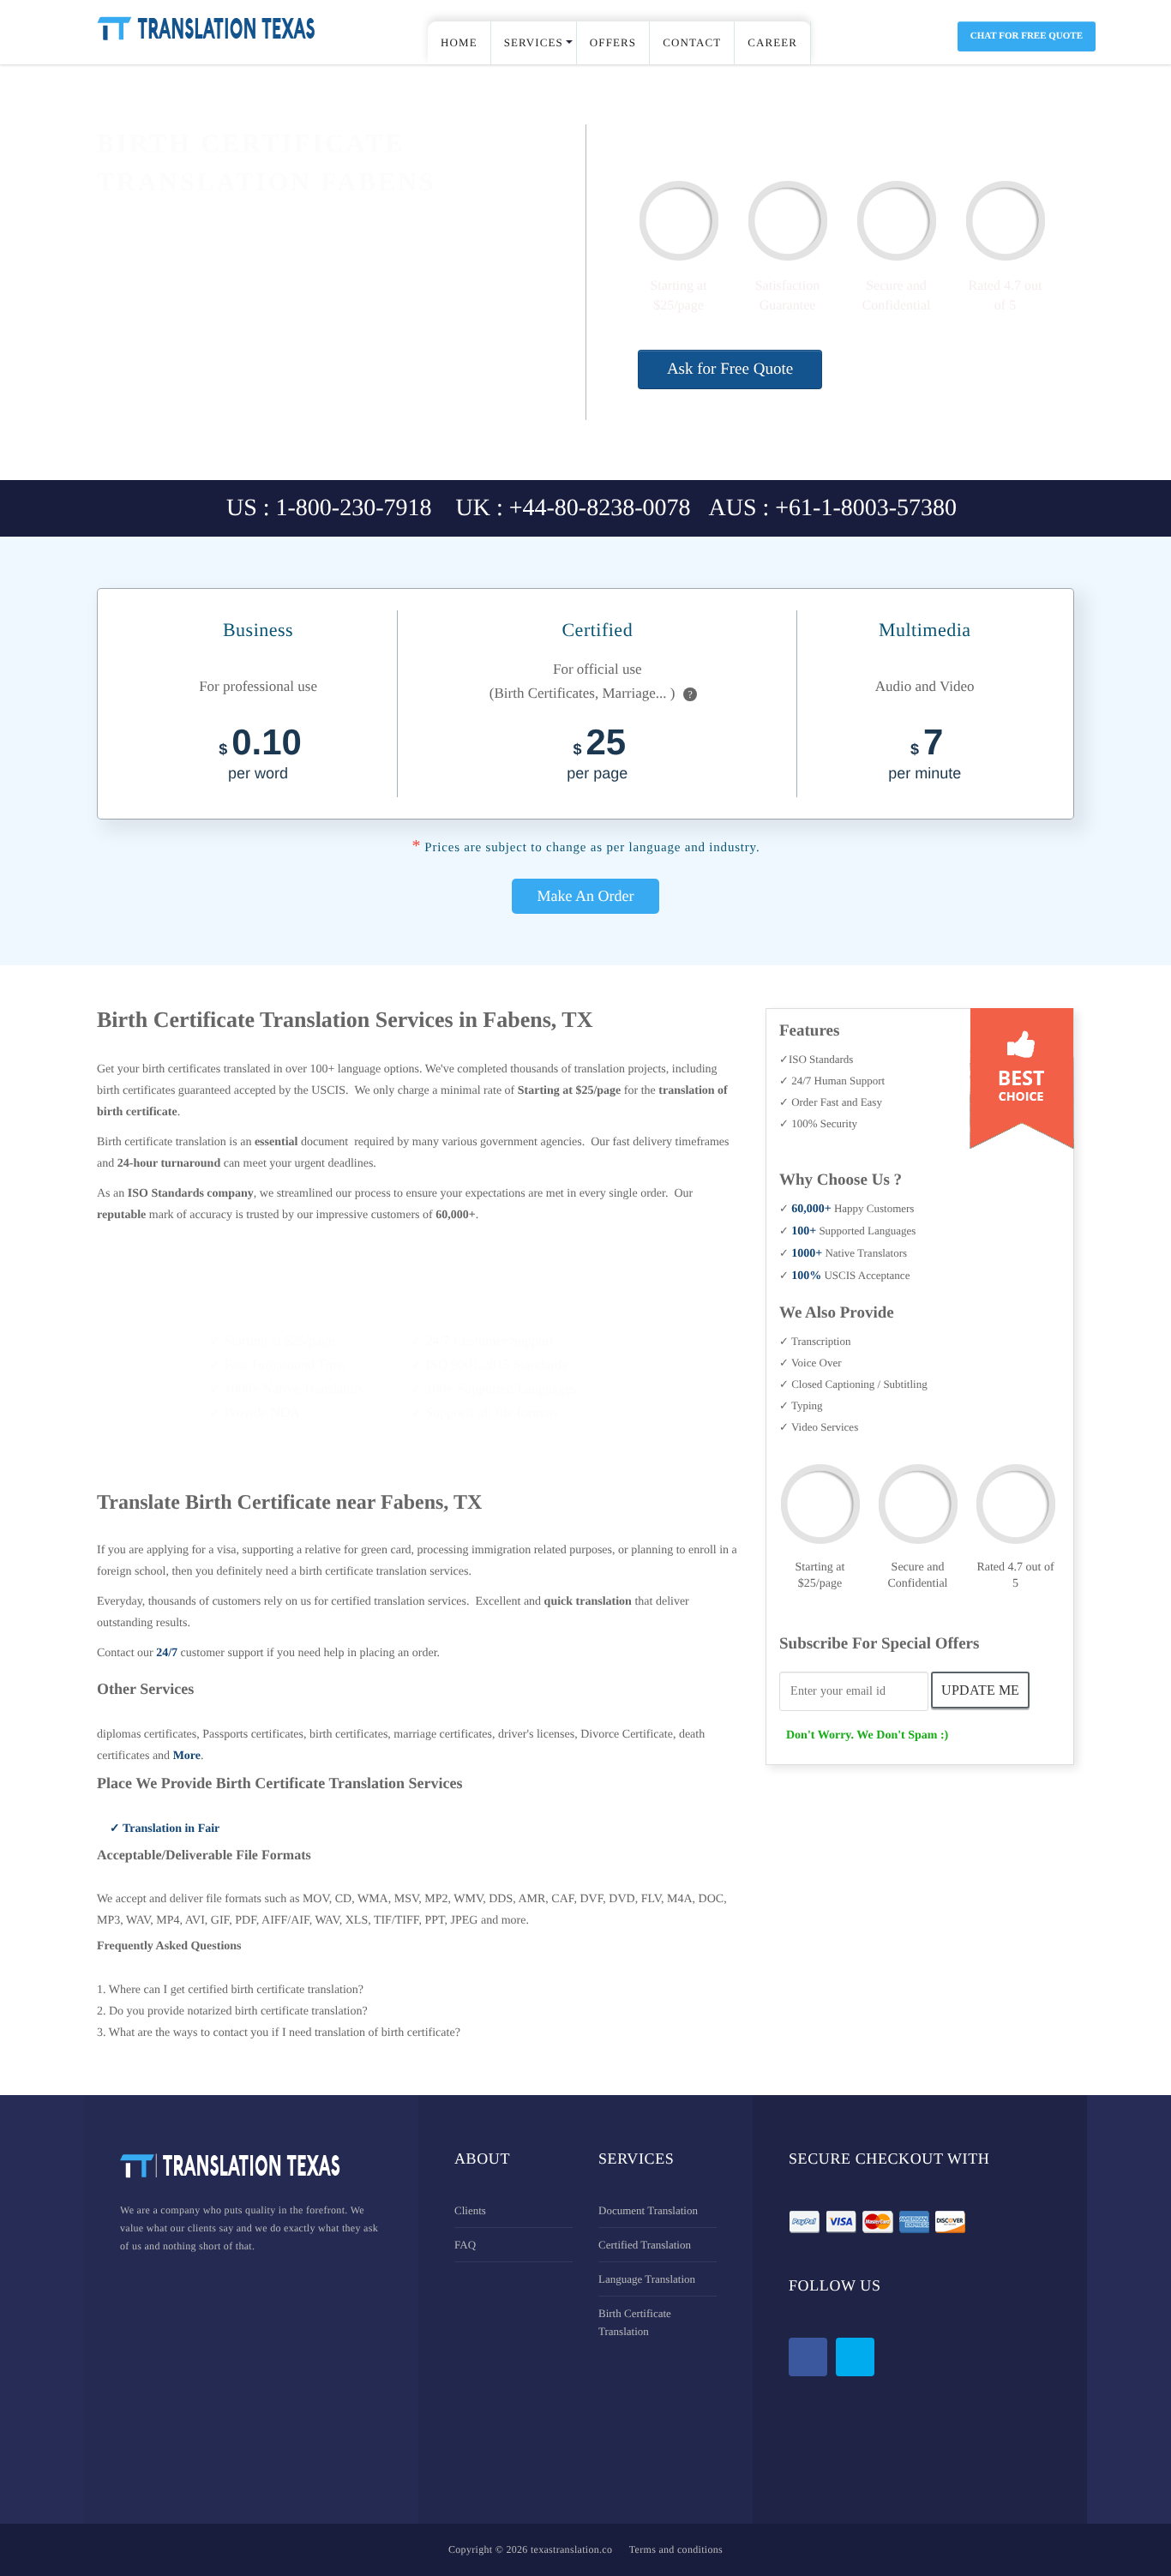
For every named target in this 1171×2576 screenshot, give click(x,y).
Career (772, 42)
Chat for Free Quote (1027, 36)
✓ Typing (801, 1405)
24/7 (167, 1653)
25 (597, 756)
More (187, 1756)
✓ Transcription (815, 1341)
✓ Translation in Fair (165, 1829)
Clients (470, 2210)
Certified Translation (645, 2245)
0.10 (260, 756)
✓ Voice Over (811, 1363)
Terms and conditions (676, 2549)
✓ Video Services (819, 1427)
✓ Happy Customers (847, 1208)
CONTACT (692, 42)
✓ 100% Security (818, 1123)
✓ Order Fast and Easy (831, 1102)
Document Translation (648, 2210)
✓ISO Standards (816, 1059)
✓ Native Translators (843, 1253)
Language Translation (647, 2279)
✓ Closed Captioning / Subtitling (853, 1384)
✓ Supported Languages (847, 1231)
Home (459, 42)
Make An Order (586, 896)
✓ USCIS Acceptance (844, 1275)
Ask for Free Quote (730, 369)
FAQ (465, 2245)
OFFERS (613, 42)
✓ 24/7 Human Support (832, 1081)
